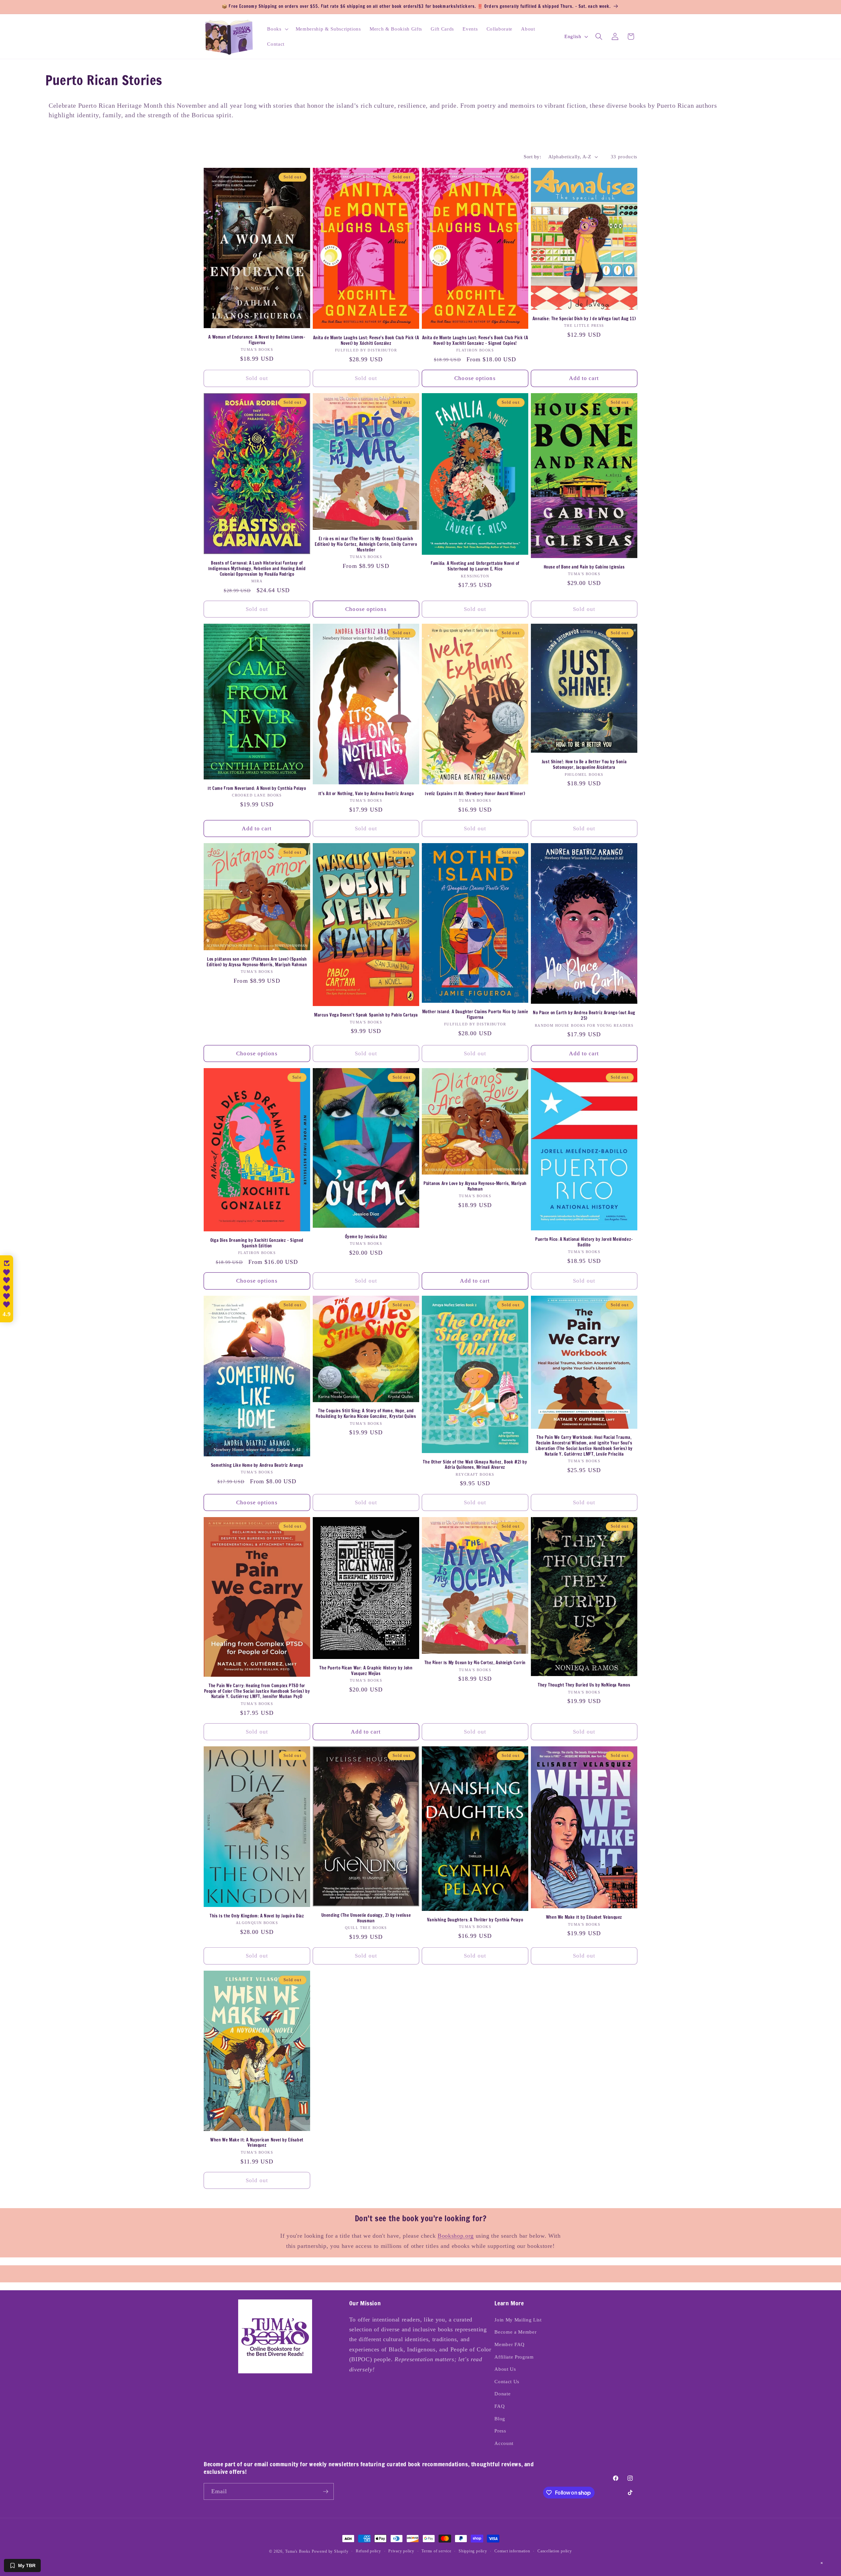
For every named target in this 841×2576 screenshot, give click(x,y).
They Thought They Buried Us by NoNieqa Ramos (584, 1685)
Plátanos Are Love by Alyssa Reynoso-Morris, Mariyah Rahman (475, 1186)
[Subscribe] (326, 2492)
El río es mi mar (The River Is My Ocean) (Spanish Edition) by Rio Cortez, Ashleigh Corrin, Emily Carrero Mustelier (366, 544)
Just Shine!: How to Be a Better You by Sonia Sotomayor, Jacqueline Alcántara (584, 765)
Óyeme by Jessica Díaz (366, 1237)
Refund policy (368, 2551)
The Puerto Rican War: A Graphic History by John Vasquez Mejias (366, 1671)
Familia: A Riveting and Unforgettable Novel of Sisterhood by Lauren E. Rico (475, 566)
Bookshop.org (456, 2236)
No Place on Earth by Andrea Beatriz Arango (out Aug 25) (584, 1016)
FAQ (500, 2406)
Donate (502, 2394)
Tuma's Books (298, 2551)
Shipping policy (473, 2551)
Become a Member (515, 2332)
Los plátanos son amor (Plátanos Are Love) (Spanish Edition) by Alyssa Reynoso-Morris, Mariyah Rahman (257, 962)
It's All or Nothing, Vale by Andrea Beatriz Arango (366, 794)
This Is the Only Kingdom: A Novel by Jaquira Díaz (257, 1916)
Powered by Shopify (330, 2551)
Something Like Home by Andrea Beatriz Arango (257, 1465)
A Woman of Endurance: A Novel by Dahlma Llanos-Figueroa (257, 340)
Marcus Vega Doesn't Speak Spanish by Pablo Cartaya (366, 1015)
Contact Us (507, 2381)
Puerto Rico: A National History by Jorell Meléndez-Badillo (584, 1242)
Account (504, 2443)
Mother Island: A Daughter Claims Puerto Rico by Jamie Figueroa (475, 1015)
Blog (500, 2419)
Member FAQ (510, 2344)
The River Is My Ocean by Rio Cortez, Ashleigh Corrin (475, 1663)
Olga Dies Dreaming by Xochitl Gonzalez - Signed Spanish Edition (257, 1243)
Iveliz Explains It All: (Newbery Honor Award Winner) (475, 794)
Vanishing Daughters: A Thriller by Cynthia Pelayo (475, 1920)
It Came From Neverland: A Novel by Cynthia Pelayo (257, 788)
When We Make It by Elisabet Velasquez (584, 1917)
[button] (277, 29)
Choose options (475, 378)
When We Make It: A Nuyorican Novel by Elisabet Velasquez (257, 2143)
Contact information (512, 2551)
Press (500, 2431)
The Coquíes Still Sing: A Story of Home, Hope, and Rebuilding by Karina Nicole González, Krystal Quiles (366, 1414)
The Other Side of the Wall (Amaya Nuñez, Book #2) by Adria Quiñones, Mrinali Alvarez (475, 1465)
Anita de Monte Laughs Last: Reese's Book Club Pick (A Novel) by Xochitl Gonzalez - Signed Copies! (475, 341)
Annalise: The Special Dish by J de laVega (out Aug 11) (584, 319)
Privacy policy (401, 2551)
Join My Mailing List (518, 2320)
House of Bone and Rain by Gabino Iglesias (584, 567)
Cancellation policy (555, 2551)
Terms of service (436, 2551)
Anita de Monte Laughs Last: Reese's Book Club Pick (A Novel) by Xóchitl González (366, 341)
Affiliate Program (514, 2357)
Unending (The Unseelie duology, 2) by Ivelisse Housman (366, 1918)
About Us (505, 2369)
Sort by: (532, 157)
